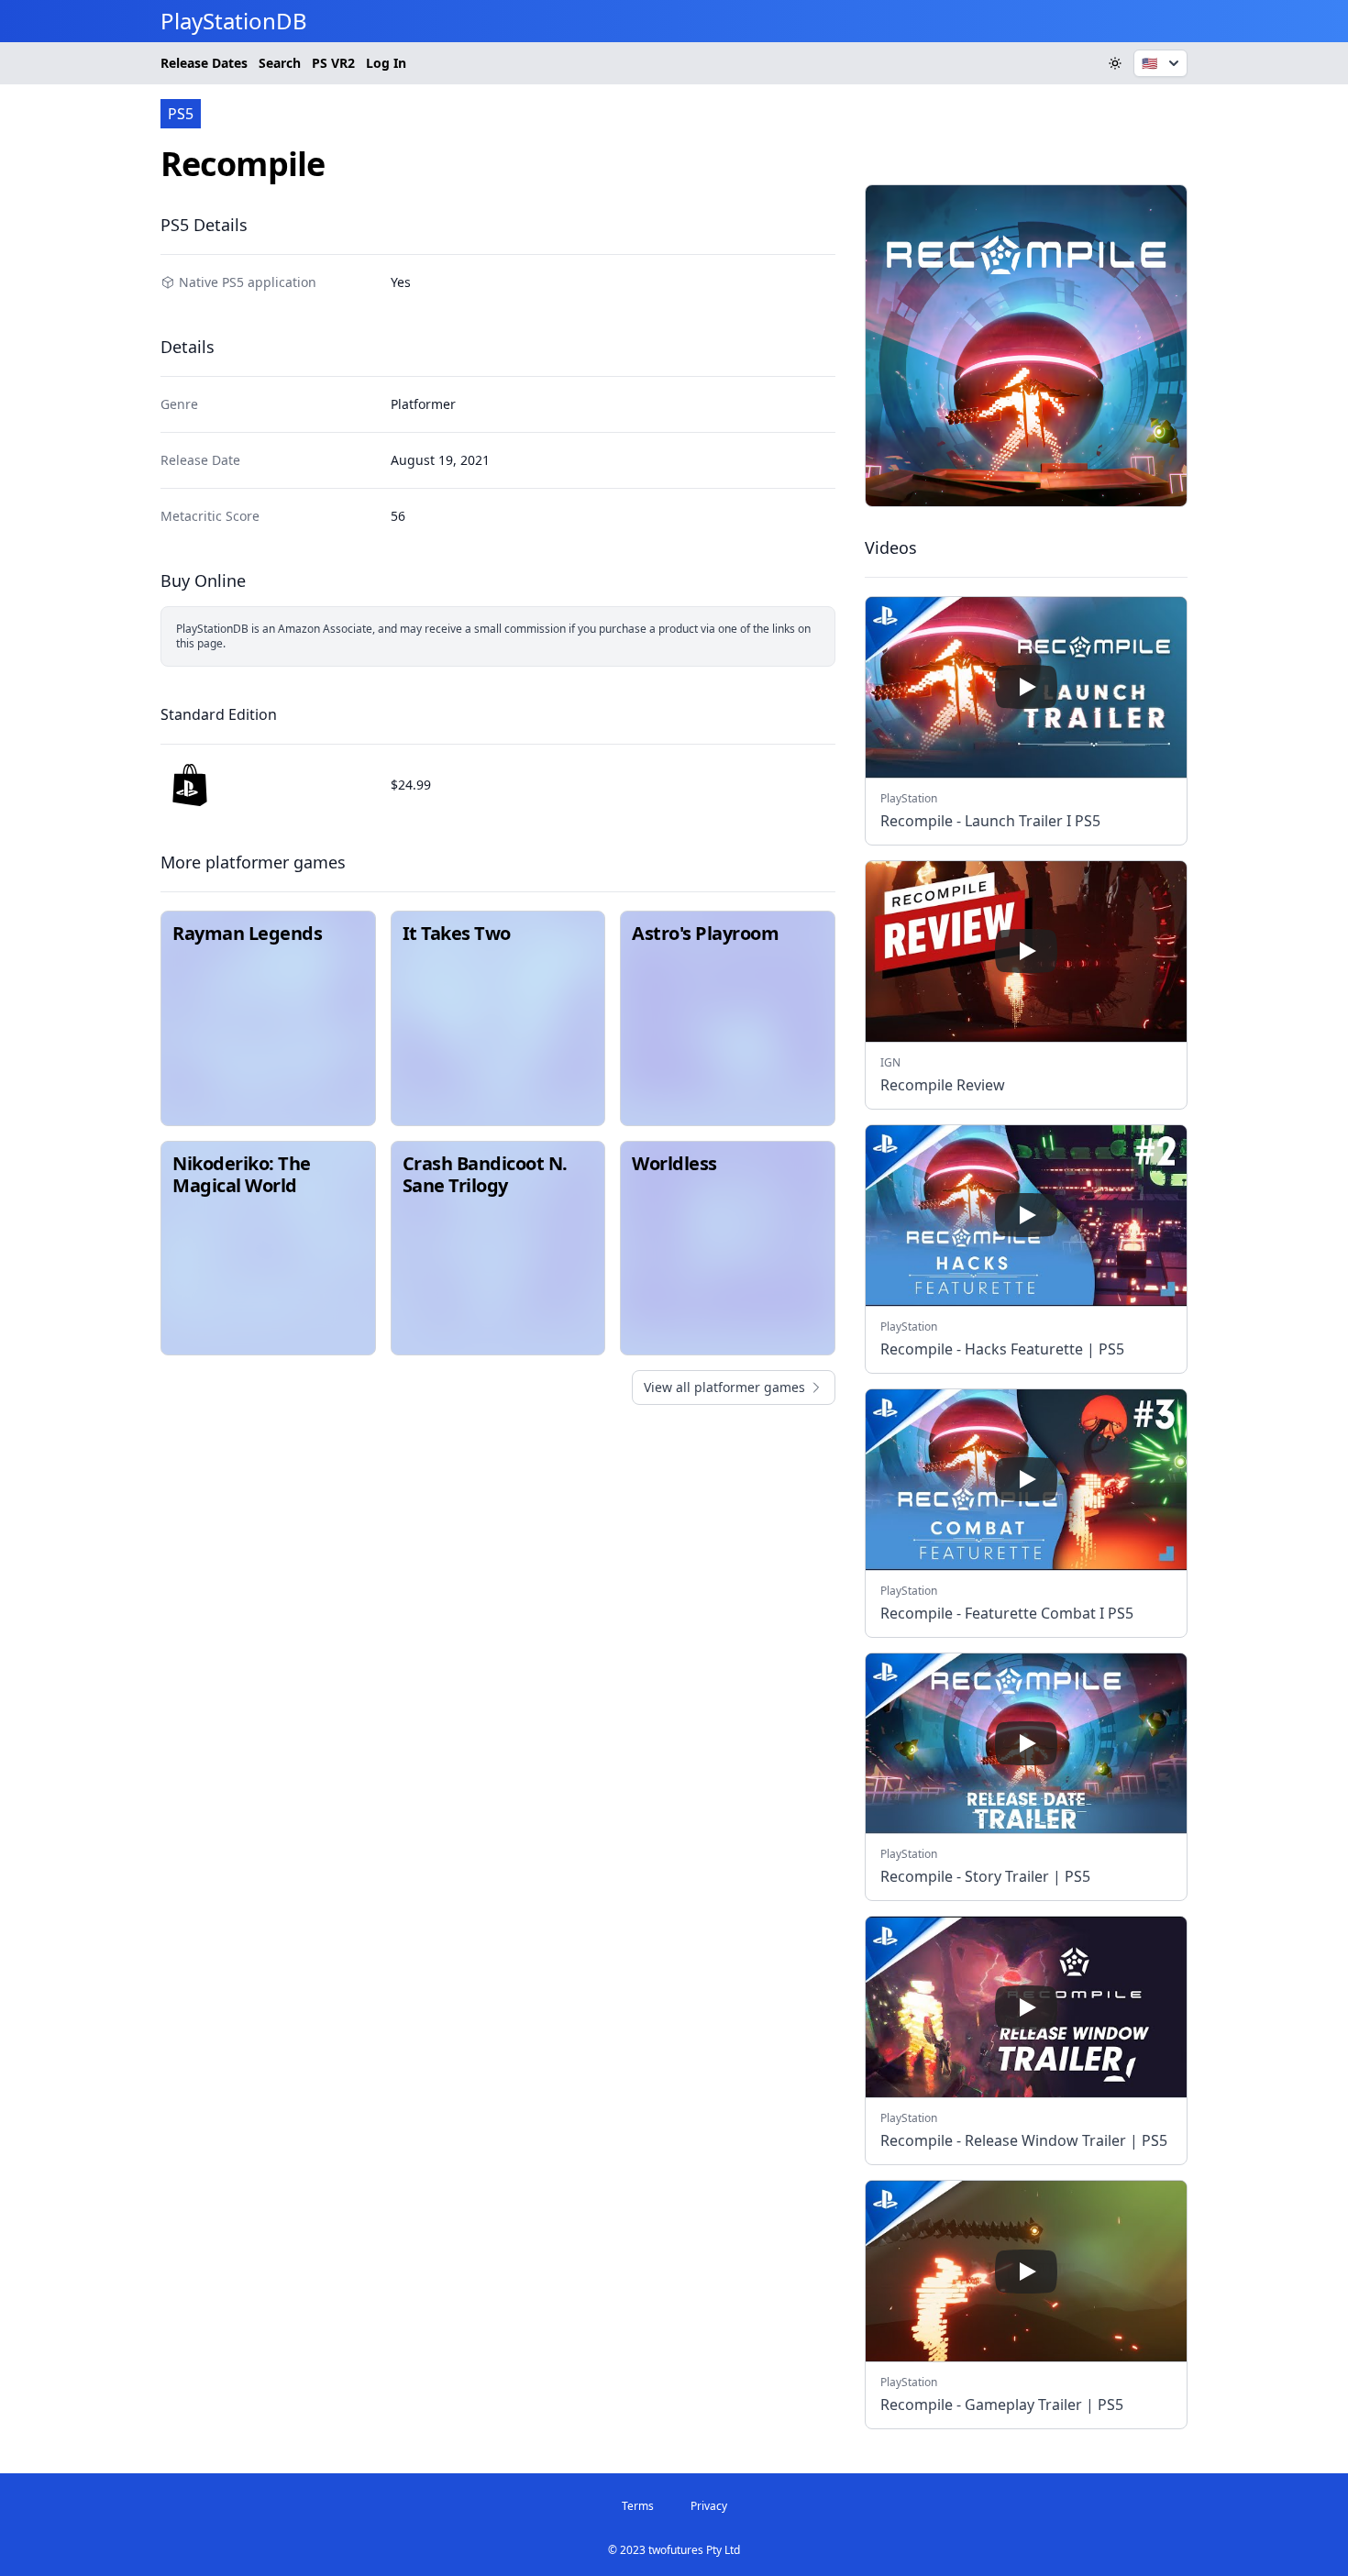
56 (398, 516)
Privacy (709, 2506)
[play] (1026, 687)
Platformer (423, 404)
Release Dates (204, 63)
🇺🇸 (1149, 63)
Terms (638, 2506)
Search (280, 63)
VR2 (333, 63)
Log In (386, 63)
